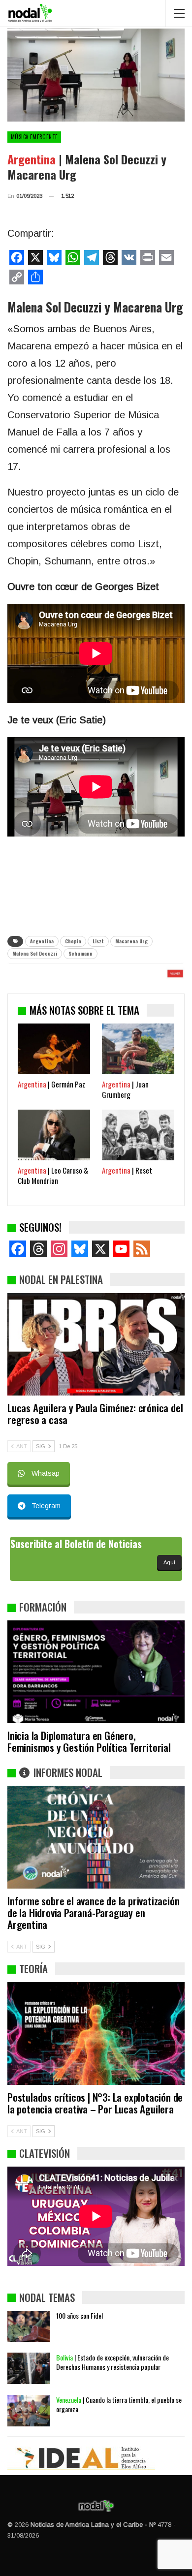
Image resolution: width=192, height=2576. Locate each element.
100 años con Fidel (80, 2315)
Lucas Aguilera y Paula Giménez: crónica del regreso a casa (95, 1413)
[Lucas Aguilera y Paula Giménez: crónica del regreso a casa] (96, 1345)
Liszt (98, 941)
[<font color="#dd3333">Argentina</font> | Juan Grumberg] (138, 1049)
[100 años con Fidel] (29, 2327)
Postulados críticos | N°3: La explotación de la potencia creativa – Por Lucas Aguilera (95, 2103)
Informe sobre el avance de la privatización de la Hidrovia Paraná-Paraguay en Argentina (93, 1912)
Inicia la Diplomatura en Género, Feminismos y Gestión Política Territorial (89, 1741)
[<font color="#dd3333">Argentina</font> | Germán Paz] (54, 1049)
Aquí (169, 1562)
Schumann (80, 953)
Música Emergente (34, 137)
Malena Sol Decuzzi (35, 953)
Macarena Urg (131, 941)
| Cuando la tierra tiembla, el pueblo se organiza (119, 2404)
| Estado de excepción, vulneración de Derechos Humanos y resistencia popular (112, 2362)
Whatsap (46, 1473)
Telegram (46, 1506)
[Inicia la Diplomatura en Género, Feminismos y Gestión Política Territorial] (96, 1672)
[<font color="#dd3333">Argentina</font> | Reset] (138, 1135)
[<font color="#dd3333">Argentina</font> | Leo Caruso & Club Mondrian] (54, 1135)
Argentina (42, 941)
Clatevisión (45, 2153)
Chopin (73, 941)
